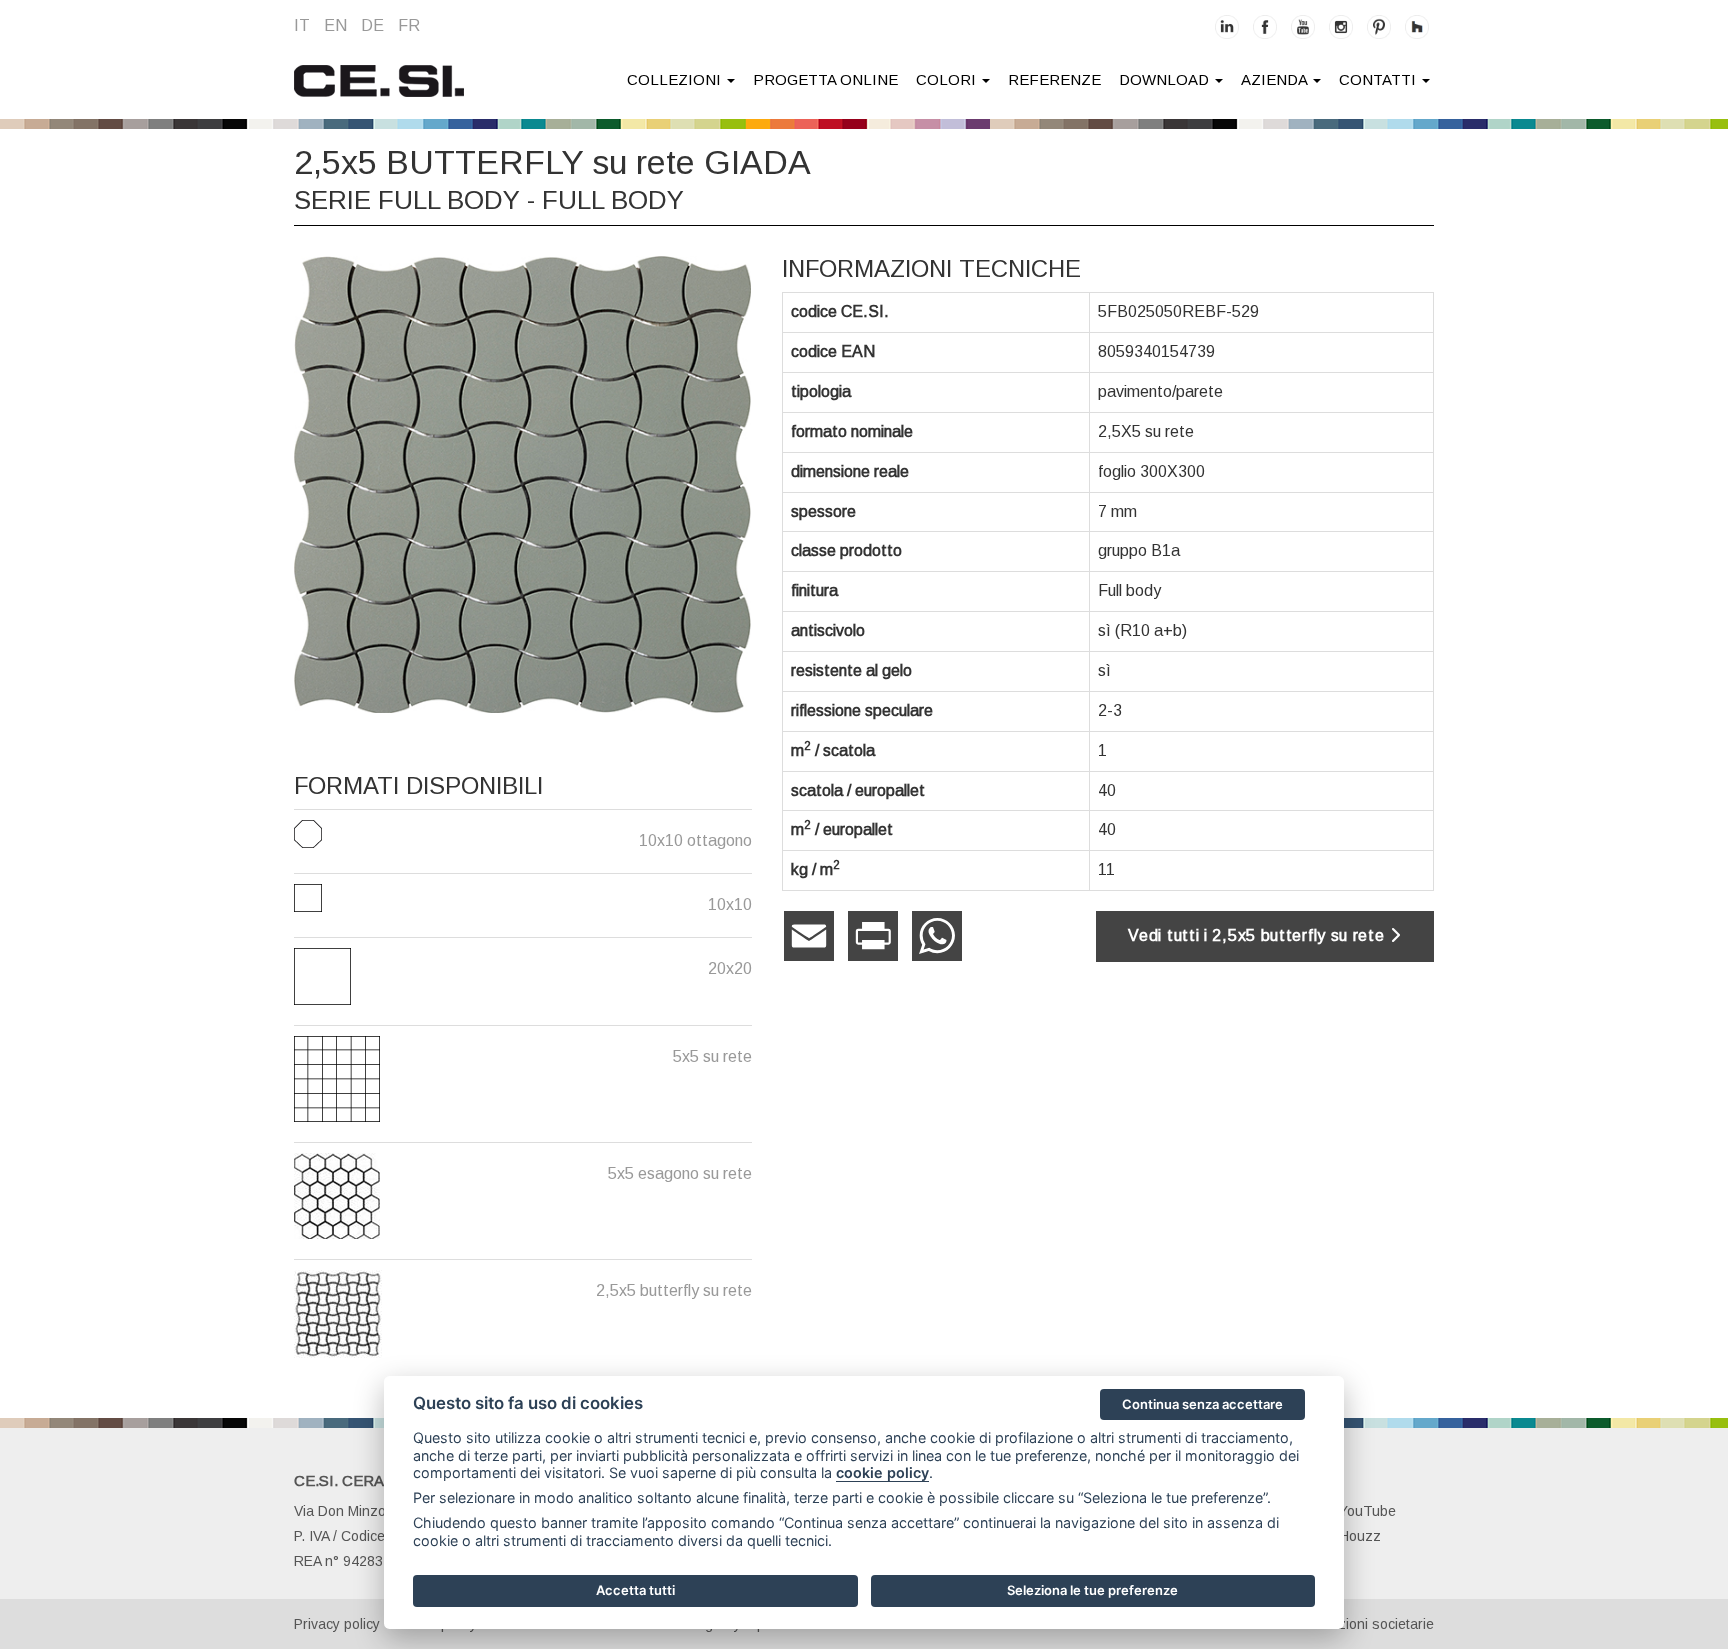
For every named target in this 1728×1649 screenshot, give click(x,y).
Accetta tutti (635, 1590)
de (372, 25)
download (1166, 79)
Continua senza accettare (1202, 1404)
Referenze (1054, 79)
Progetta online (825, 79)
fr (409, 25)
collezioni (676, 79)
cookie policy (882, 1472)
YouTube (1367, 1511)
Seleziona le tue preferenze (1092, 1590)
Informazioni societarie (1362, 1624)
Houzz (1360, 1536)
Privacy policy (337, 1624)
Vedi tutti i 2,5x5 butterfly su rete (1258, 935)
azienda (1276, 79)
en (335, 25)
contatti (1379, 79)
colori (948, 79)
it (302, 25)
